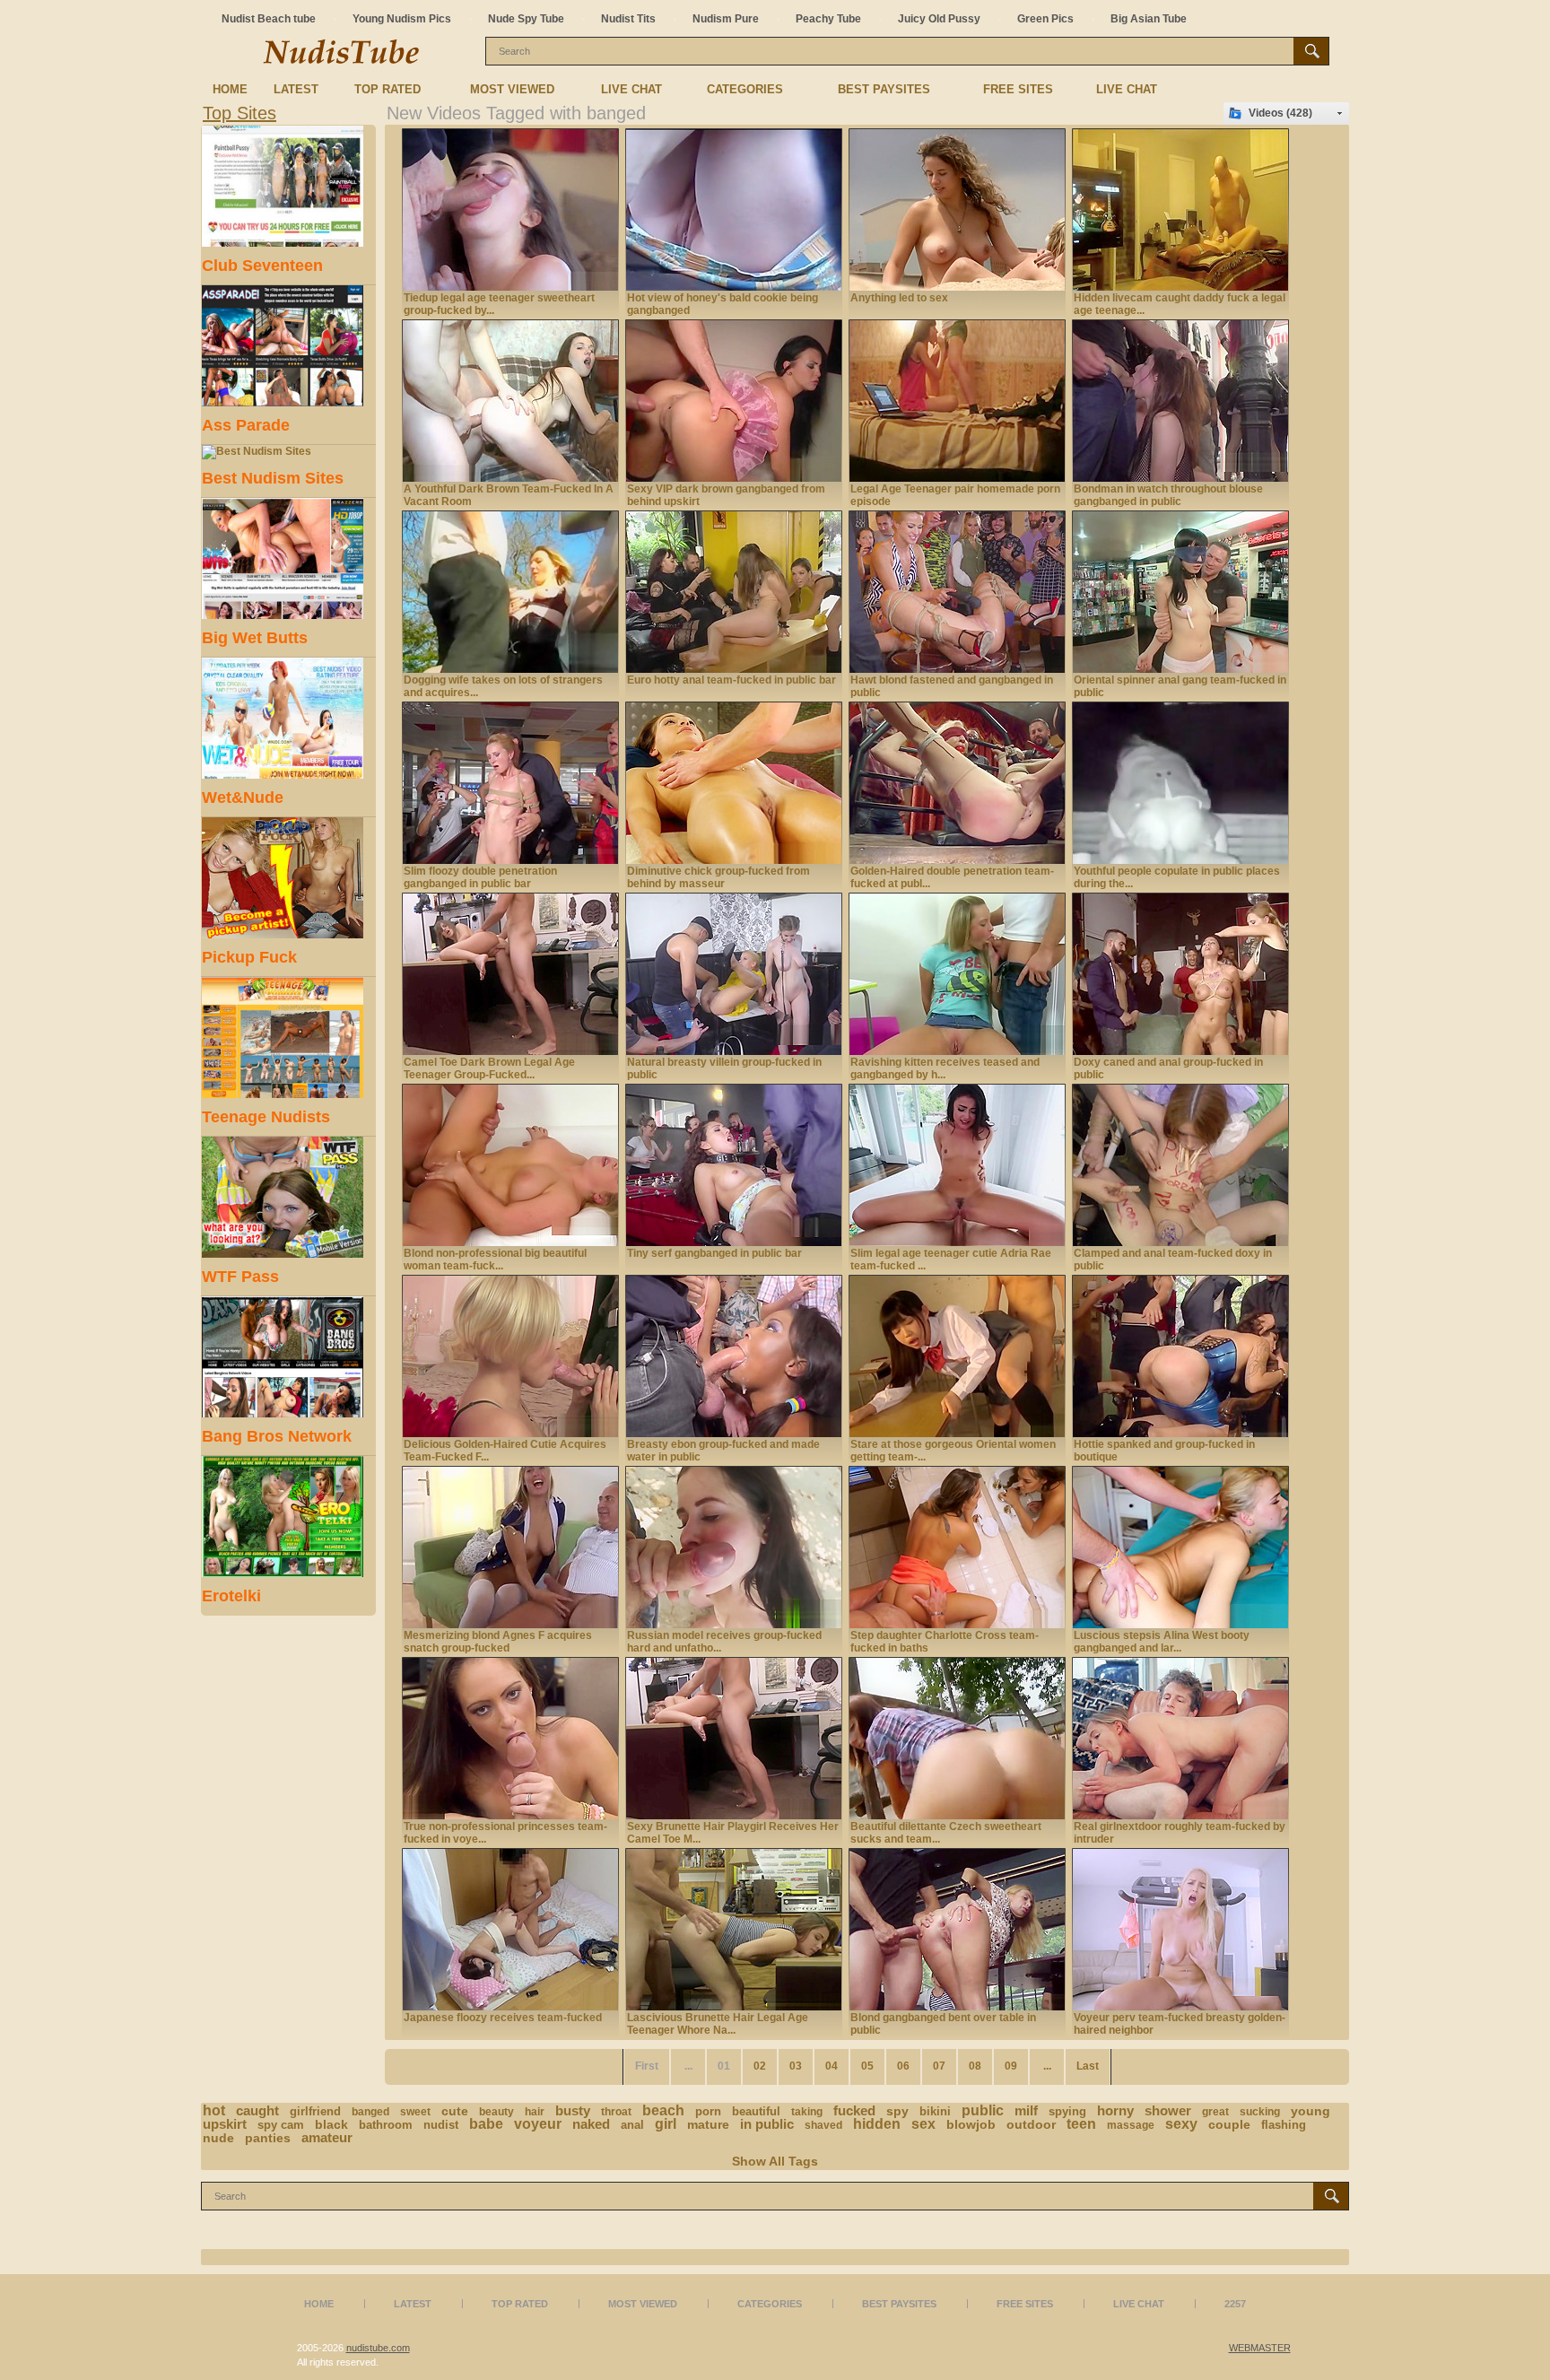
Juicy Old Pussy (939, 19)
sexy (1181, 2124)
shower (1168, 2110)
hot (214, 2110)
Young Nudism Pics (402, 19)
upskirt (225, 2124)
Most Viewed (512, 89)
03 (796, 2066)
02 (760, 2066)
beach (663, 2110)
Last (1088, 2066)
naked (591, 2124)
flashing (1284, 2125)
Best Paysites (884, 89)
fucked (854, 2110)
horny (1115, 2110)
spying (1067, 2111)
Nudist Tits (628, 19)
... (1047, 2066)
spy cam (281, 2125)
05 (867, 2066)
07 (939, 2066)
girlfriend (315, 2111)
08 (975, 2066)
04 (832, 2066)
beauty (496, 2112)
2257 (1235, 2304)
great (1215, 2112)
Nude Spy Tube (526, 19)
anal (632, 2125)
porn (708, 2111)
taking (807, 2112)
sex (923, 2124)
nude (218, 2138)
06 (903, 2066)
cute (455, 2111)
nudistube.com (378, 2348)
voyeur (538, 2124)
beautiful (756, 2111)
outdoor (1031, 2124)
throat (616, 2112)
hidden (877, 2124)
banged (370, 2112)
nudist (441, 2125)
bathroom (386, 2125)
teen (1081, 2124)
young (1311, 2111)
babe (486, 2124)
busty (573, 2110)
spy (897, 2111)
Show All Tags (775, 2161)
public (983, 2110)
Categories (745, 89)
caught (257, 2110)
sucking (1260, 2112)
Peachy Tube (828, 19)
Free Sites (1018, 89)
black (331, 2124)
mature (708, 2124)
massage (1131, 2125)
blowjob (971, 2124)
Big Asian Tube (1149, 19)
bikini (935, 2111)
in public (767, 2124)
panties (268, 2138)
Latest (296, 89)
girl (666, 2124)
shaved (823, 2125)
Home (230, 89)
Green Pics (1045, 19)
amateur (327, 2137)
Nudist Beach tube (269, 19)
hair (535, 2112)
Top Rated (387, 89)
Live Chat (631, 89)
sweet (415, 2112)
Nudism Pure (726, 19)
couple (1229, 2124)
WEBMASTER (1260, 2348)
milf (1026, 2110)
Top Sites (239, 113)
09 (1011, 2066)
